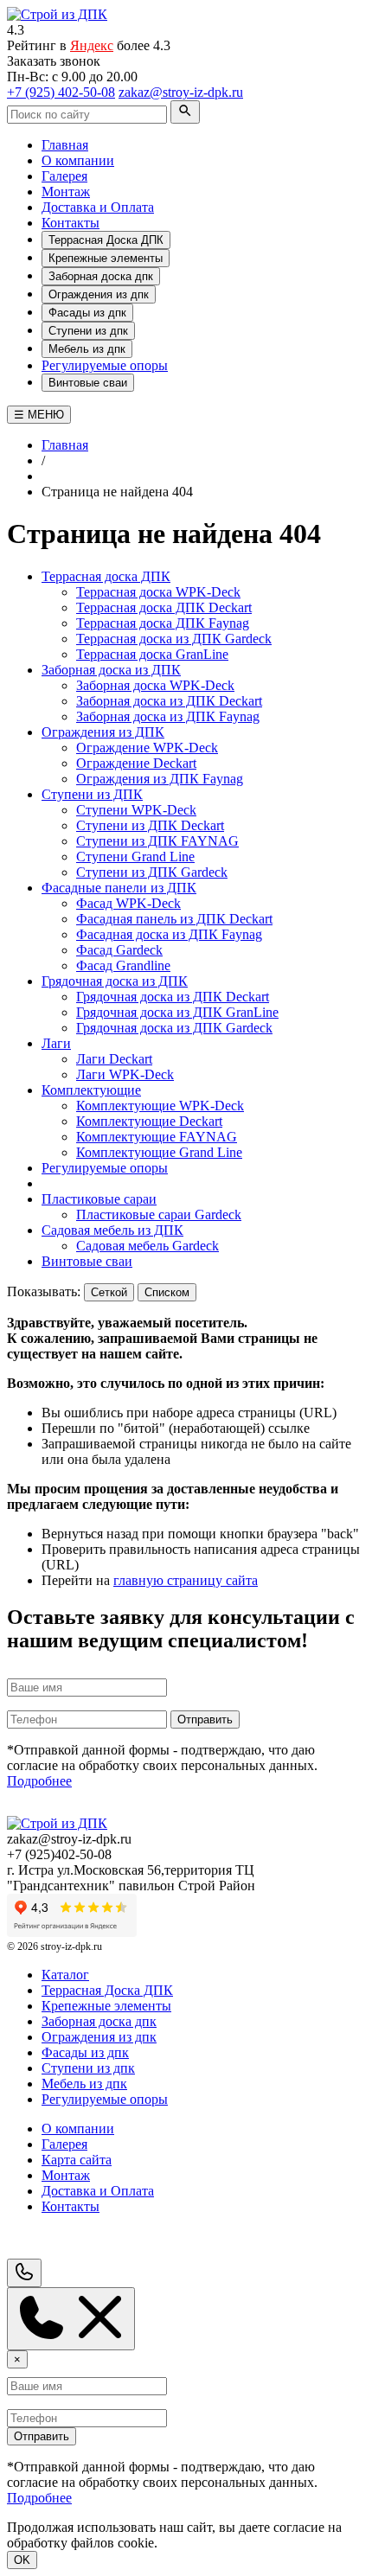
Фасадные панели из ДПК (119, 888)
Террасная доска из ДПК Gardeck (174, 639)
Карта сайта (77, 2160)
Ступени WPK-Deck (136, 810)
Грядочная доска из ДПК (115, 981)
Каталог (65, 1975)
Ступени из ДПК (92, 794)
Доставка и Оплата (98, 207)
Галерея (64, 176)
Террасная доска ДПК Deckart (164, 607)
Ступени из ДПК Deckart (150, 825)
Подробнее (39, 1781)
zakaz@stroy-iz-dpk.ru (181, 92)
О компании (78, 160)
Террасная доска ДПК (106, 576)
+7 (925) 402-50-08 (61, 92)
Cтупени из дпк (88, 331)
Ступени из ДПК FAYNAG (157, 841)
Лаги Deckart (114, 1059)
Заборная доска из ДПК (111, 670)
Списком (167, 1292)
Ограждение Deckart (136, 763)
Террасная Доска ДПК (106, 240)
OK (22, 2560)
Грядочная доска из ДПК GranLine (177, 1012)
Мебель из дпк (87, 349)
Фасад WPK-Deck (128, 903)
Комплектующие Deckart (149, 1121)
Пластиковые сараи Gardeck (159, 1214)
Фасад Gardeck (119, 950)
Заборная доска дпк (101, 276)
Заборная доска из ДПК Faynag (168, 716)
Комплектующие (91, 1090)
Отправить (205, 1719)
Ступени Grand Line (135, 857)
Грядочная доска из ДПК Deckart (173, 997)
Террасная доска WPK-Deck (158, 592)
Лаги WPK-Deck (125, 1074)
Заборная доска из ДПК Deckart (169, 701)
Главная (65, 145)
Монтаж (66, 192)
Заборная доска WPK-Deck (155, 685)
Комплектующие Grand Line (159, 1152)
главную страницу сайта (186, 1580)
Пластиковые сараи (99, 1199)
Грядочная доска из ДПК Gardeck (174, 1028)
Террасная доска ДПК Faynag (163, 623)
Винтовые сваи (88, 383)
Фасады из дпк (87, 313)
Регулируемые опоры (105, 365)
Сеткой (109, 1292)
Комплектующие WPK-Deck (160, 1106)
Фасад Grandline (123, 965)
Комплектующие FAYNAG (157, 1137)
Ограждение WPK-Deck (147, 748)
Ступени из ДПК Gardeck (152, 872)
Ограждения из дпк (99, 294)
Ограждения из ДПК (103, 732)
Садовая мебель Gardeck (148, 1246)
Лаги (56, 1043)
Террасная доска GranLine (152, 654)
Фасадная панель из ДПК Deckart (174, 919)
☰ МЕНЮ (39, 415)
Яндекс (92, 45)
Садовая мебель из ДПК (112, 1230)
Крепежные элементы (106, 258)
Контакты (71, 223)
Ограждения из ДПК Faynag (160, 779)
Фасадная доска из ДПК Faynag (169, 934)
